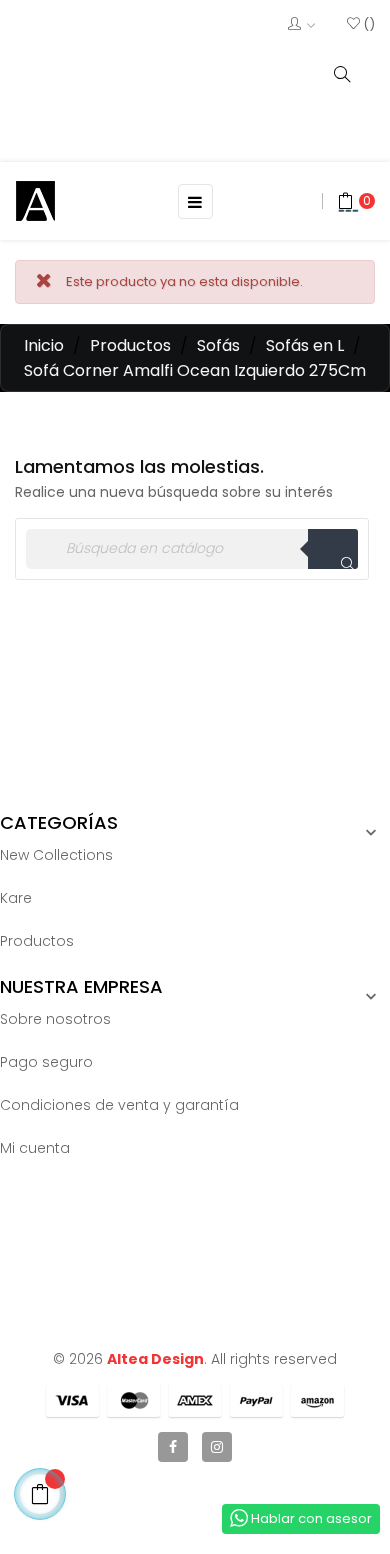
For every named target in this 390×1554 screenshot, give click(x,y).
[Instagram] (217, 1447)
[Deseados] (361, 24)
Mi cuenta (35, 1148)
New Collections (56, 855)
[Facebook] (173, 1447)
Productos (37, 941)
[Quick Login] (301, 25)
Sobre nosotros (55, 1019)
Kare (16, 898)
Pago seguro (46, 1062)
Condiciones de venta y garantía (119, 1105)
